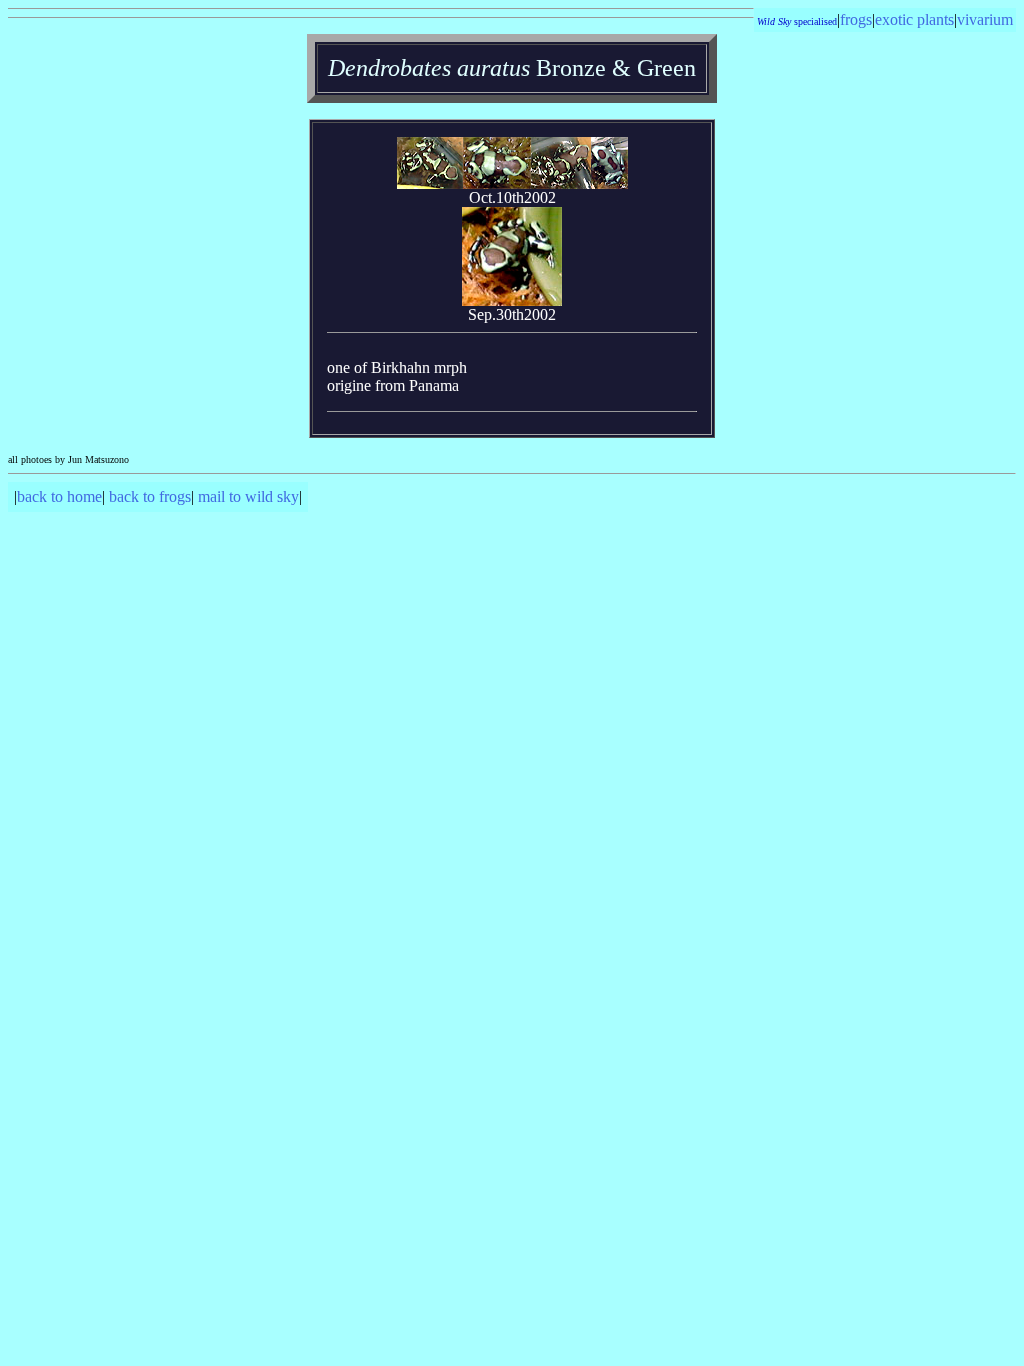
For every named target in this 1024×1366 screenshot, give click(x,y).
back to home (59, 496)
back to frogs (150, 496)
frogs (856, 19)
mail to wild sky (248, 496)
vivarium (985, 19)
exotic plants (914, 19)
